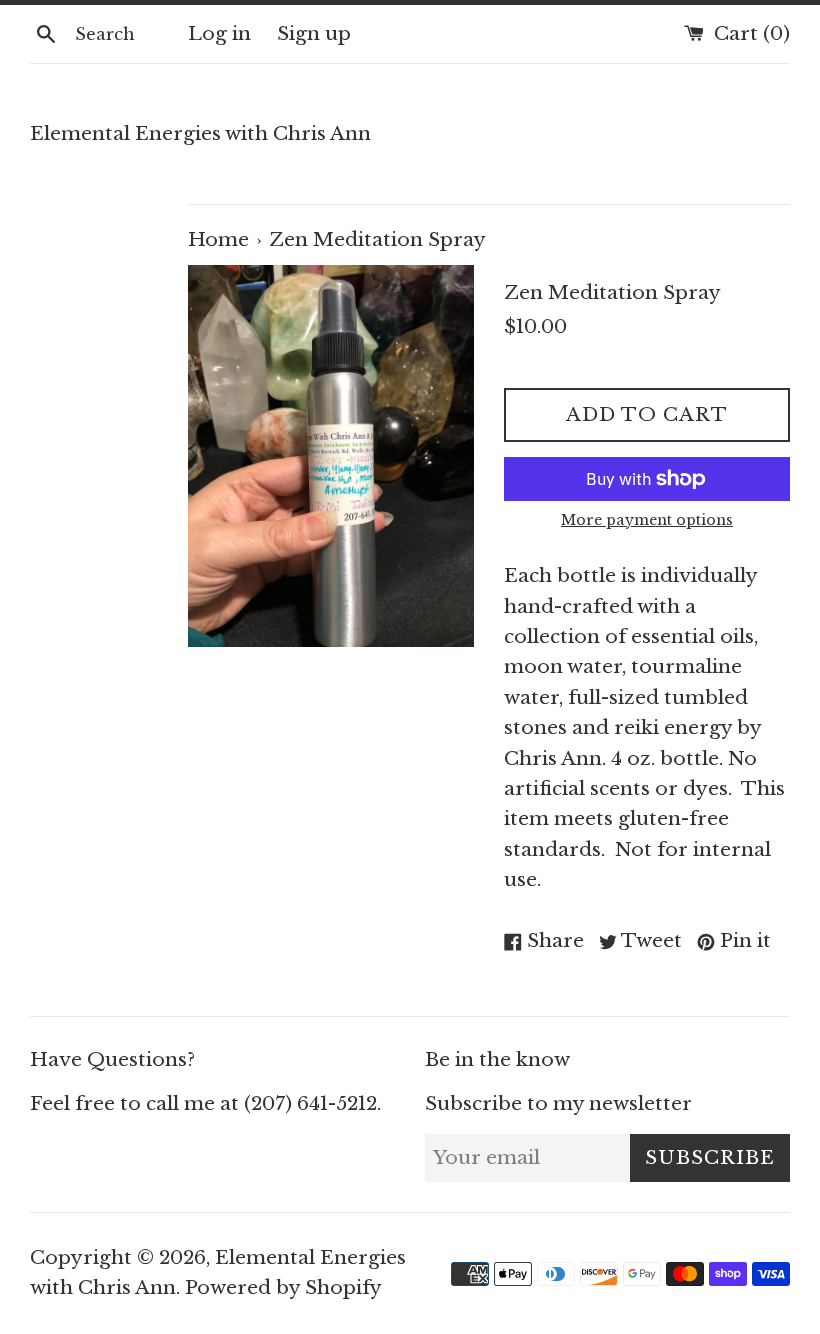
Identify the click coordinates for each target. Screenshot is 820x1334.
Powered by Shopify (283, 1287)
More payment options (647, 520)
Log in (219, 33)
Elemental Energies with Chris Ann (200, 133)
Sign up (314, 33)
